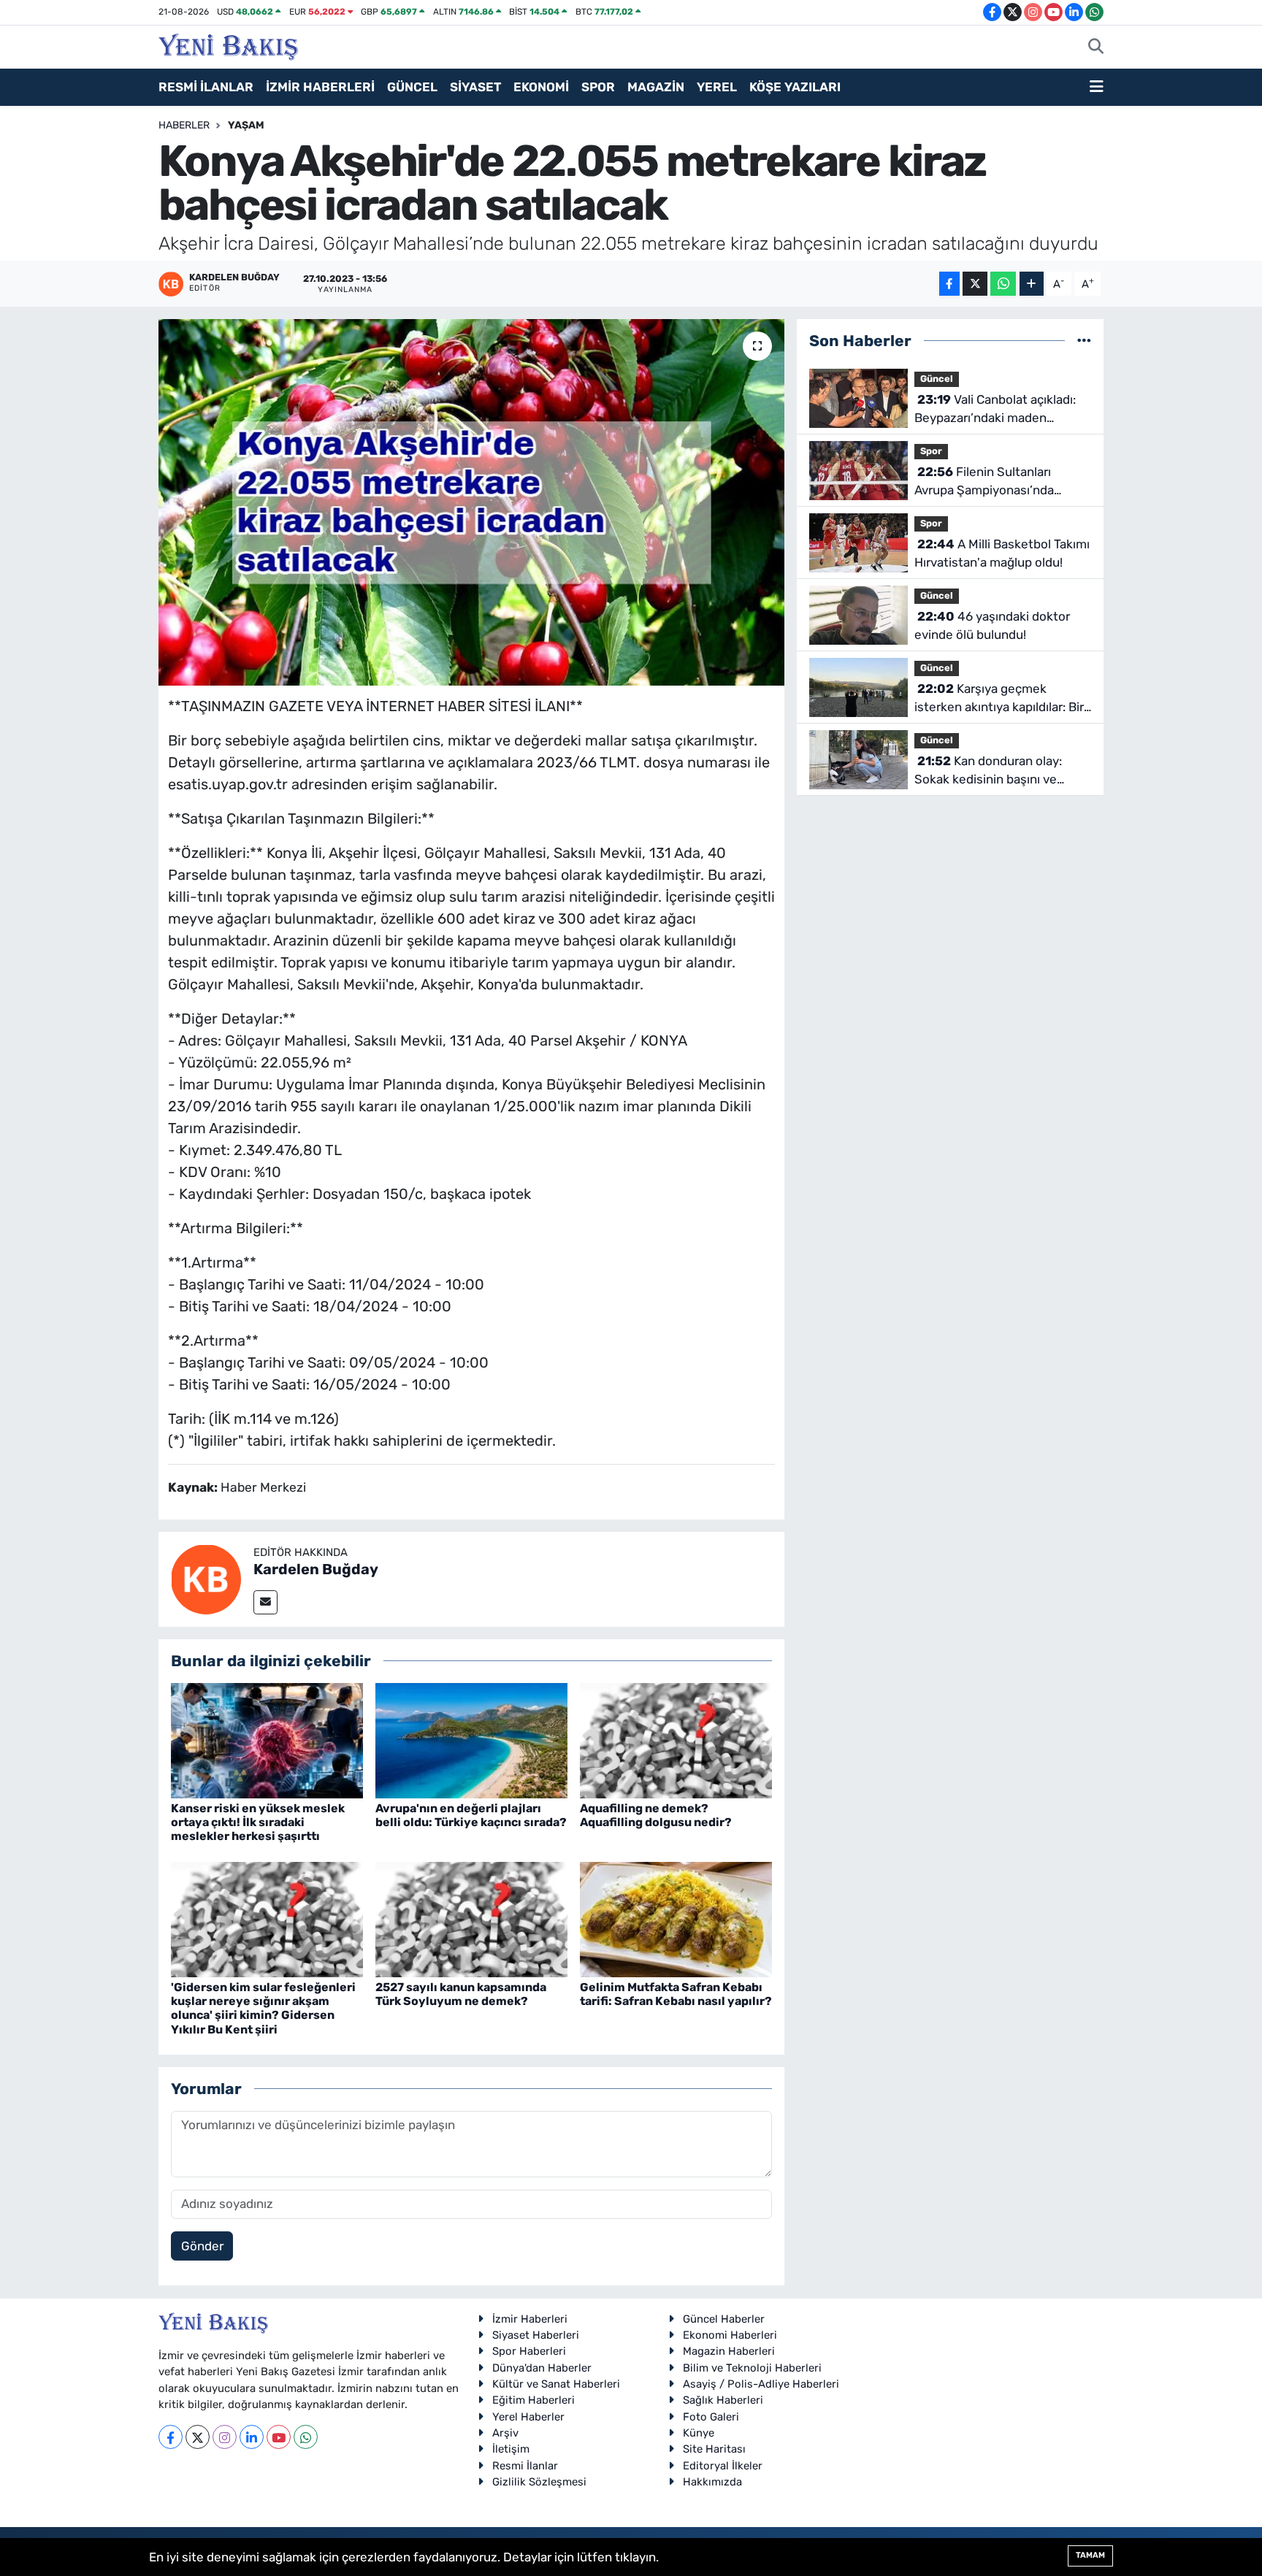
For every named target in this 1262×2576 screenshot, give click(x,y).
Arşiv (505, 2433)
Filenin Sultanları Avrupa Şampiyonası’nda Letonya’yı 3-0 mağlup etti (991, 482)
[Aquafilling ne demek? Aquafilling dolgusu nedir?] (676, 1739)
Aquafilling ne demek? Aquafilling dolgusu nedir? (656, 1815)
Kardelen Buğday (316, 1569)
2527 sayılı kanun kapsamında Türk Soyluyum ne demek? (461, 1994)
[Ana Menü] (1097, 88)
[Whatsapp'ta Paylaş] (1003, 284)
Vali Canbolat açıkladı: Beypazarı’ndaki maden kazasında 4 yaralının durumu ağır (997, 410)
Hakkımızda (712, 2482)
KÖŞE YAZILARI (795, 87)
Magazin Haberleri (729, 2351)
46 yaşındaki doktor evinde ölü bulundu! (992, 626)
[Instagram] (225, 2437)
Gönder (202, 2246)
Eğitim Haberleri (534, 2400)
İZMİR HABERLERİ (320, 87)
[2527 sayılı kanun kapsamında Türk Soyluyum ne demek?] (471, 1918)
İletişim (511, 2449)
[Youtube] (279, 2437)
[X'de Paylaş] (975, 284)
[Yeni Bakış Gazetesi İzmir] (228, 45)
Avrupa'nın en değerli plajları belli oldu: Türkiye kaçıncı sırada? (471, 1815)
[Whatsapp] (306, 2437)
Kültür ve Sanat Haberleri (556, 2384)
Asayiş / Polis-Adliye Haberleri (761, 2384)
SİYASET (475, 87)
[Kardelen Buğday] (206, 1578)
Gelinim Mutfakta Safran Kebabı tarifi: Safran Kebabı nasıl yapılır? (676, 1994)
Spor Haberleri (529, 2351)
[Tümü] (1084, 340)
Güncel (937, 379)
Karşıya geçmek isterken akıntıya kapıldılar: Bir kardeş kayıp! (999, 699)
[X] (198, 2437)
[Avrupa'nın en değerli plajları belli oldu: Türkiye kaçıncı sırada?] (471, 1739)
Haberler (184, 125)
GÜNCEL (412, 87)
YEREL (717, 87)
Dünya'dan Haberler (542, 2368)
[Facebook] (171, 2437)
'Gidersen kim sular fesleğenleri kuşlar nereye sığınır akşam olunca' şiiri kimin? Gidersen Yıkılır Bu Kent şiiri (263, 2008)
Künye (699, 2433)
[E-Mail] (265, 1602)
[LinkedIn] (252, 2437)
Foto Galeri (711, 2417)
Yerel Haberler (528, 2417)
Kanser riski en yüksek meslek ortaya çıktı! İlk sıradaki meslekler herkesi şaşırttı (258, 1822)
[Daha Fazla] (1032, 284)
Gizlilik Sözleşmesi (539, 2482)
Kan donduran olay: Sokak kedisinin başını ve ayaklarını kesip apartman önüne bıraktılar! (988, 771)
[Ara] (1096, 47)
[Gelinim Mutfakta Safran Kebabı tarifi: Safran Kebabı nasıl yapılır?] (676, 1918)
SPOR (598, 87)
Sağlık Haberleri (723, 2400)
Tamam (1090, 2555)
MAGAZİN (656, 87)
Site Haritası (714, 2449)
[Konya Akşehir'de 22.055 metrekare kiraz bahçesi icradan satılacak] (471, 502)
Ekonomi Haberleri (730, 2335)
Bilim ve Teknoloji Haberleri (752, 2368)
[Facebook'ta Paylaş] (949, 284)
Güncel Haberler (724, 2319)
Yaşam (246, 125)
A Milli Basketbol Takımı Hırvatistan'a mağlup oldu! (1002, 553)
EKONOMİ (541, 87)
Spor (931, 451)
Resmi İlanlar (525, 2466)
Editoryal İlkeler (723, 2466)
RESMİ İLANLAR (206, 87)
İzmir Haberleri (530, 2319)
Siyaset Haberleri (536, 2335)
